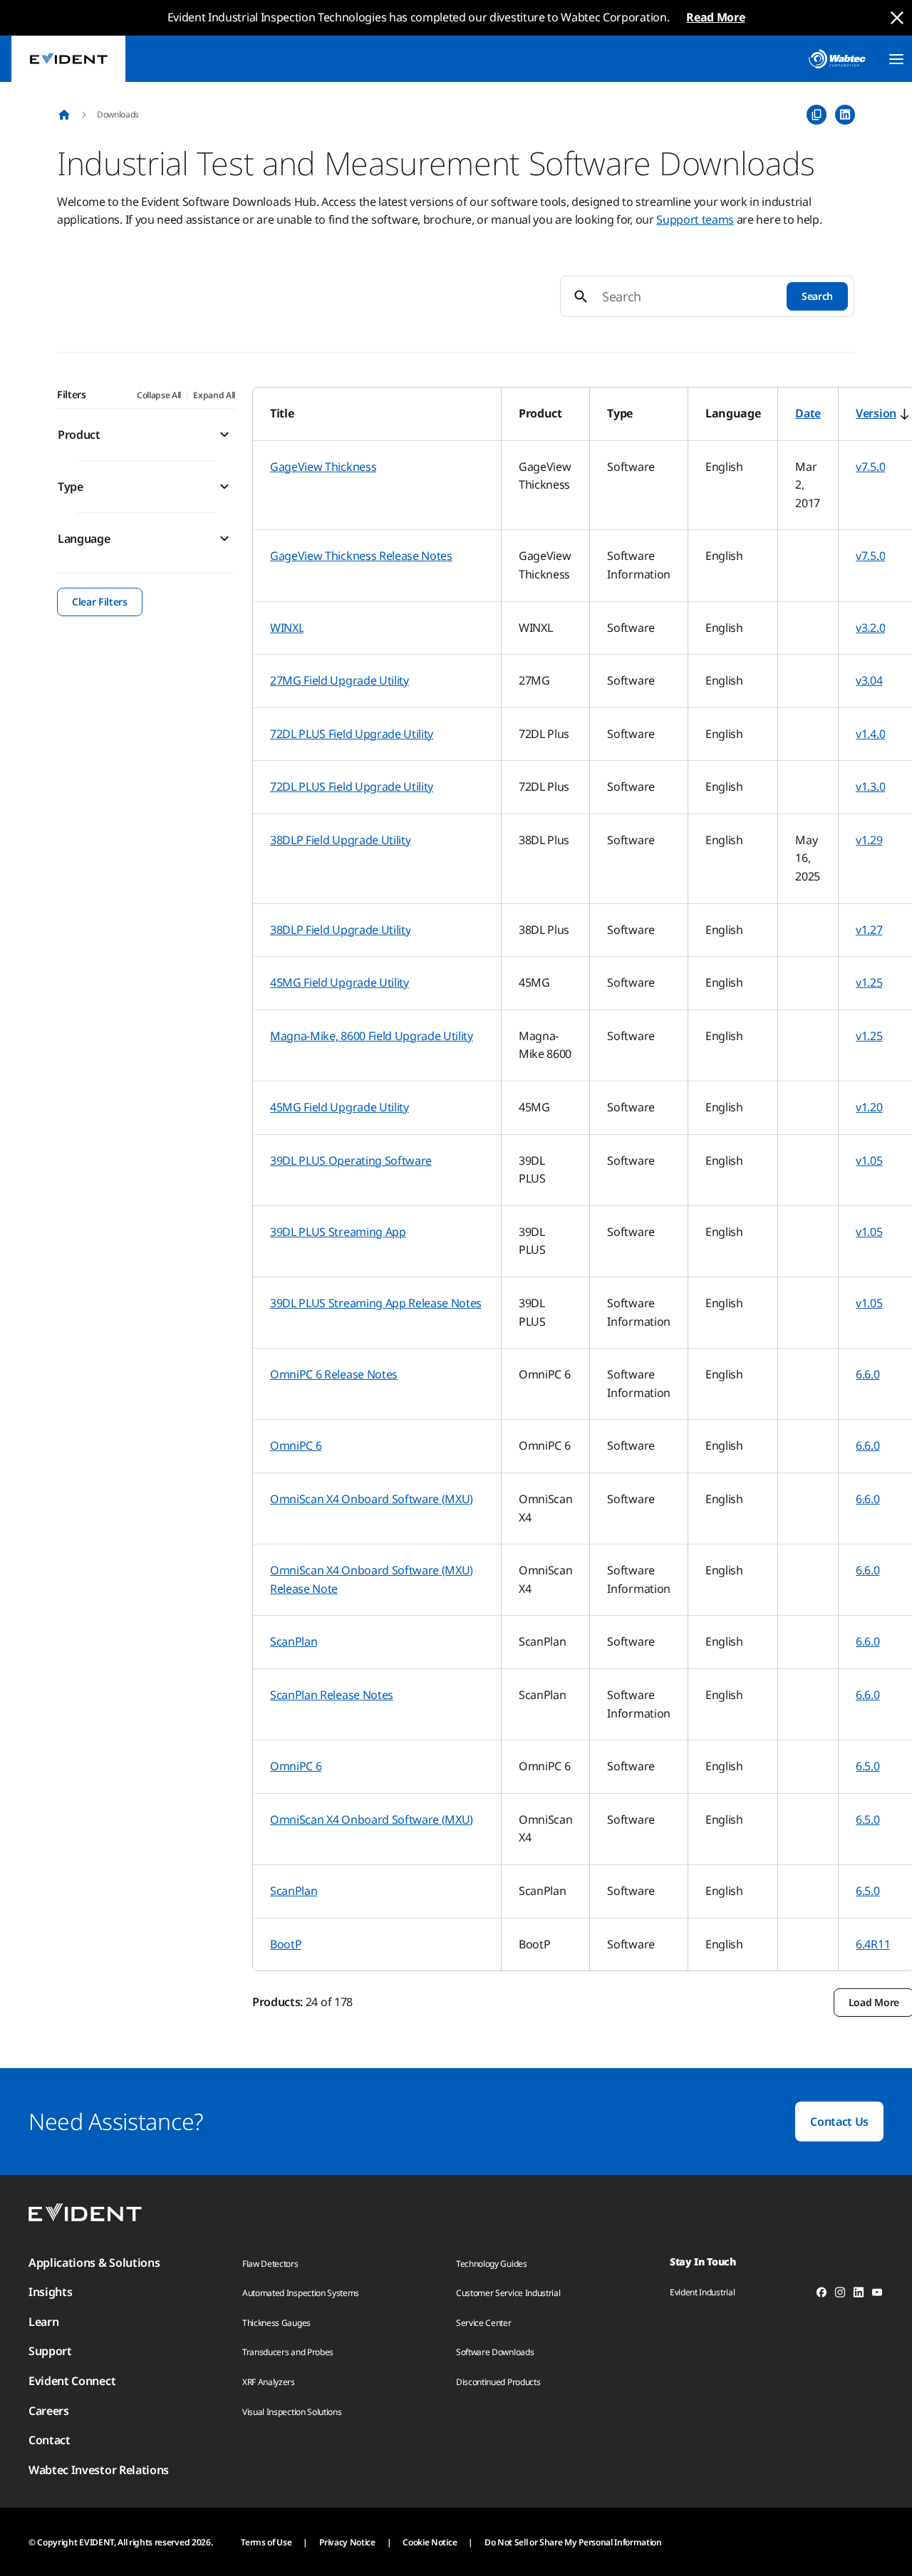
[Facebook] (822, 2295)
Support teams (695, 219)
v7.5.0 (870, 467)
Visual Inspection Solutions (292, 2412)
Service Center (484, 2323)
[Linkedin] (859, 2295)
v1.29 (869, 840)
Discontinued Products (498, 2382)
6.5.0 (867, 1766)
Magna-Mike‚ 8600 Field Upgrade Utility (372, 1036)
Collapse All (159, 395)
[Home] (64, 115)
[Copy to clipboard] (817, 115)
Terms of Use (266, 2542)
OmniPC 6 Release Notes (334, 1374)
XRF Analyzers (269, 2382)
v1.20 (869, 1107)
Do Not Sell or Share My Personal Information (573, 2542)
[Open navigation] (896, 59)
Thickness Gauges (276, 2323)
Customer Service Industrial (508, 2293)
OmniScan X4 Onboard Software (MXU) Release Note (372, 1579)
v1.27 (869, 930)
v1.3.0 (870, 786)
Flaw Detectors (270, 2264)
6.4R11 (873, 1944)
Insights (50, 2292)
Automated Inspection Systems (301, 2293)
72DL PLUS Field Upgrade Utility (352, 734)
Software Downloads (495, 2352)
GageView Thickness (323, 467)
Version (876, 413)
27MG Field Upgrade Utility (340, 680)
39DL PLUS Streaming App (338, 1232)
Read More (715, 17)
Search (817, 296)
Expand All (214, 395)
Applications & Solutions (94, 2263)
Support (50, 2351)
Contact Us (839, 2121)
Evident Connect (72, 2381)
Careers (49, 2411)
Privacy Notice (347, 2542)
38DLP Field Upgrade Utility (340, 840)
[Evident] (68, 59)
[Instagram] (840, 2295)
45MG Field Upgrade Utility (340, 982)
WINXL (287, 628)
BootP (286, 1944)
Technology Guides (492, 2264)
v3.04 (869, 680)
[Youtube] (877, 2295)
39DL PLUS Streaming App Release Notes (376, 1303)
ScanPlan (294, 1641)
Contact (50, 2440)
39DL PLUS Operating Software (351, 1160)
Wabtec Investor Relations (99, 2470)
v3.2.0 (870, 628)
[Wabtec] (837, 59)
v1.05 (869, 1160)
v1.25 (869, 982)
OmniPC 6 (296, 1445)
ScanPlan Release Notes (332, 1695)
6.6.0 (867, 1374)
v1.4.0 (870, 734)
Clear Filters (100, 602)
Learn (43, 2322)
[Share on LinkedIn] (845, 115)
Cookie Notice (430, 2542)
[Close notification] (897, 18)
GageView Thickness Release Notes (361, 556)
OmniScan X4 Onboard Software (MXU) (372, 1499)
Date (808, 413)
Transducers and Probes (288, 2352)
